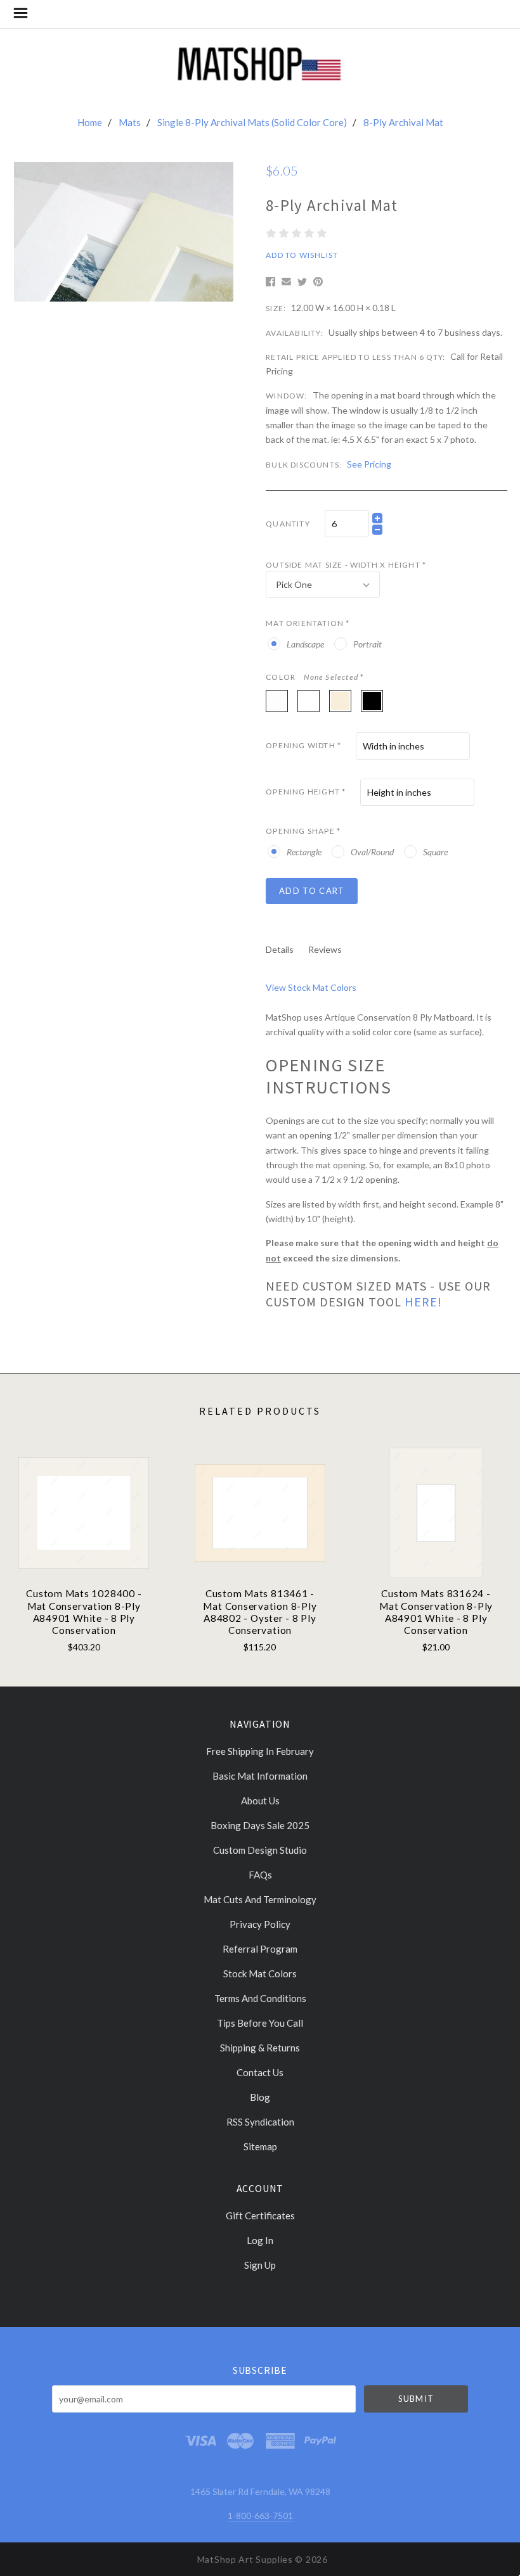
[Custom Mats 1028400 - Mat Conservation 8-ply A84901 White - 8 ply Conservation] (84, 1513)
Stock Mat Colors (260, 1973)
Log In (260, 2240)
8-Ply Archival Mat (403, 122)
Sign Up (260, 2265)
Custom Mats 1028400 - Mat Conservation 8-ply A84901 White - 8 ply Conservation (84, 1612)
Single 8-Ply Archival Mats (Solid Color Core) (252, 122)
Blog (260, 2097)
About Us (260, 1801)
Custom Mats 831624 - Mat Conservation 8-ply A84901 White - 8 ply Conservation (436, 1612)
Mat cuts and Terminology (260, 1899)
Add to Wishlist (302, 255)
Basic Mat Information (260, 1776)
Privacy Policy (260, 1924)
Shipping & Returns (260, 2048)
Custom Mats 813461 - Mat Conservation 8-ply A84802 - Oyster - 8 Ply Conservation (260, 1612)
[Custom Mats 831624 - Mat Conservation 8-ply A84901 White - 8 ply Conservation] (436, 1513)
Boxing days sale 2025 (260, 1825)
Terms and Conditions (260, 1998)
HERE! (423, 1302)
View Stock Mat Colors (311, 987)
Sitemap (260, 2146)
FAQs (260, 1875)
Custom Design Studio (260, 1850)
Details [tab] (280, 949)
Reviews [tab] (325, 949)
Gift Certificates (260, 2216)
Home (90, 122)
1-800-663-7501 (260, 2515)
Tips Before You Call (260, 2023)
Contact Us (260, 2072)
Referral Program (260, 1949)
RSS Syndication (260, 2122)
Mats (130, 122)
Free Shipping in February (260, 1751)
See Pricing (369, 464)
